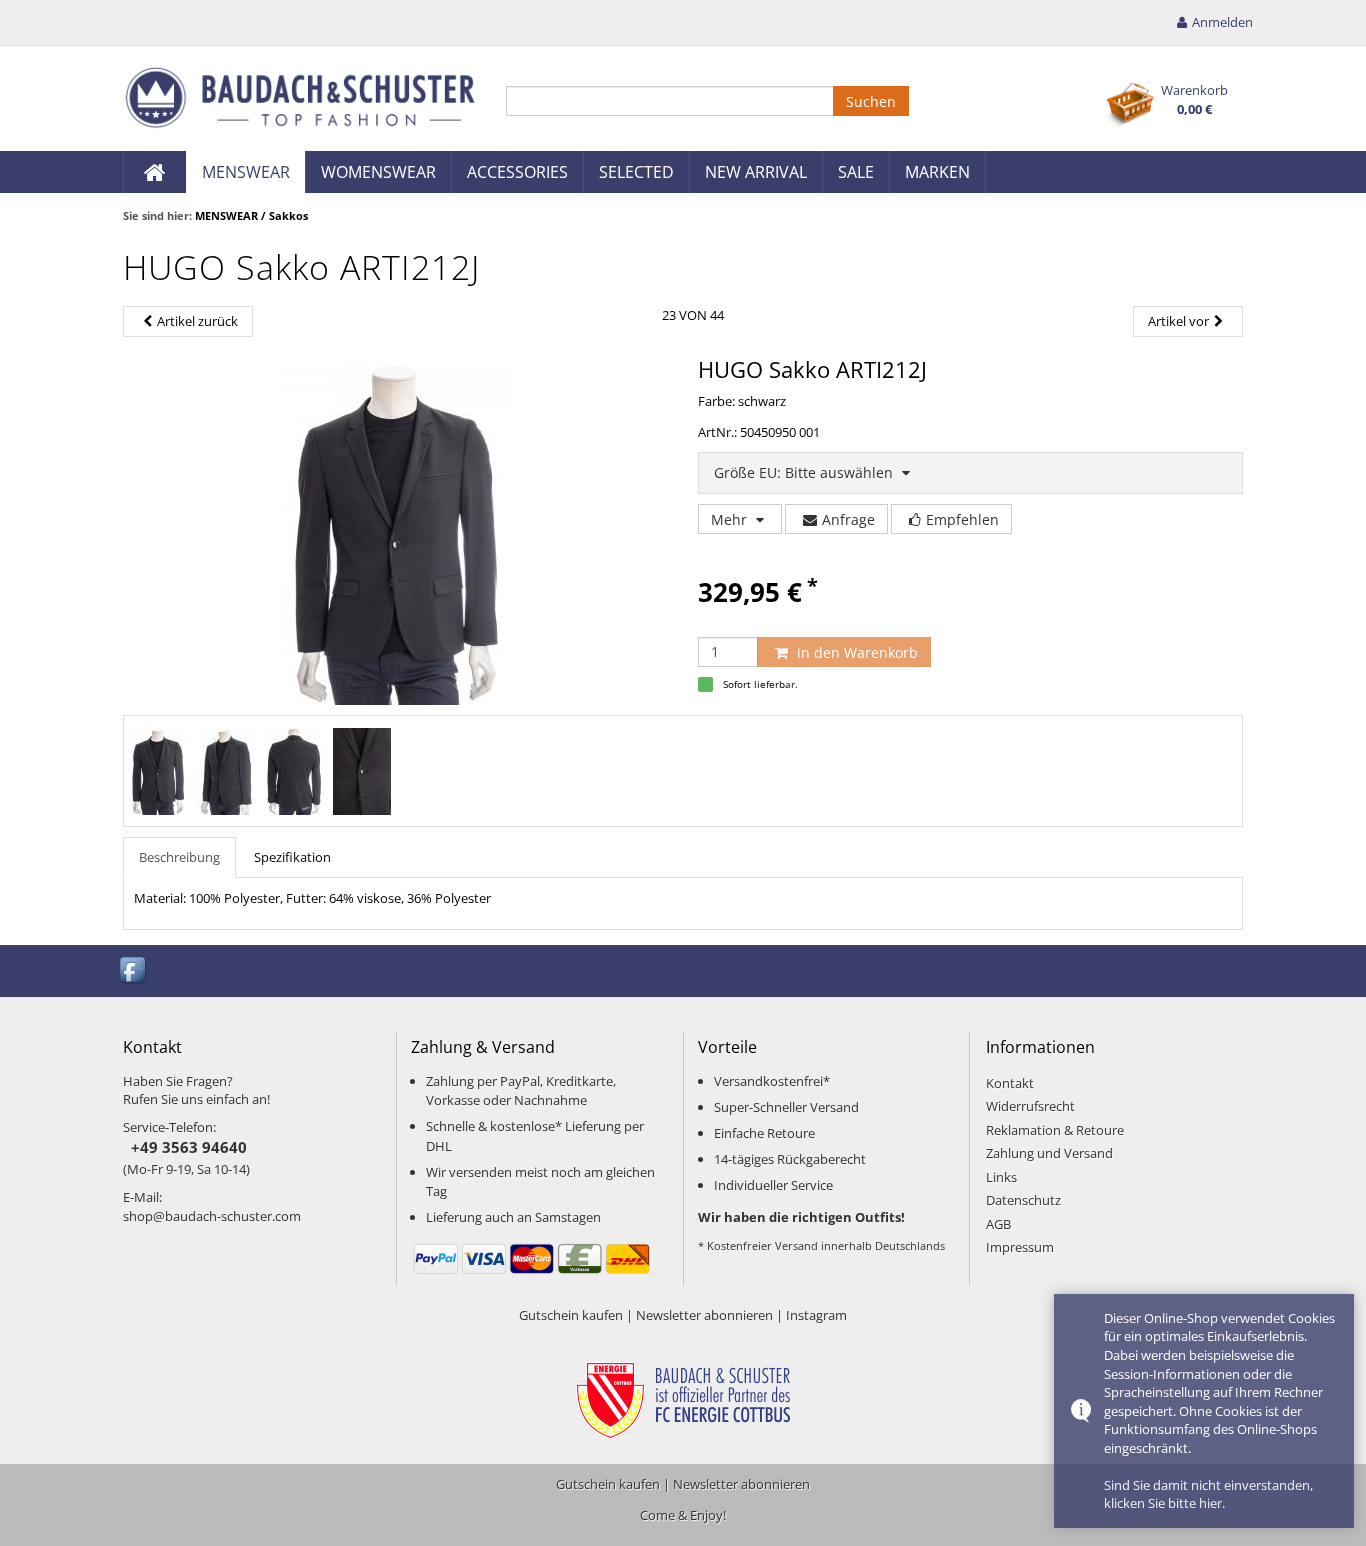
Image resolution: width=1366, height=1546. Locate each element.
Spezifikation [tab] (292, 857)
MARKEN (937, 172)
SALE (856, 172)
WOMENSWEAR (378, 172)
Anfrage (848, 519)
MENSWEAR (246, 172)
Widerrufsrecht (1030, 1106)
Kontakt (1010, 1083)
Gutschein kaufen (571, 1315)
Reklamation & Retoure (1055, 1130)
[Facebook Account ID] (134, 969)
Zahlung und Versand (1049, 1153)
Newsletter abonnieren (704, 1315)
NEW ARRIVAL (756, 172)
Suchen (871, 101)
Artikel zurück (197, 321)
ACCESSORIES (517, 172)
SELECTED (636, 172)
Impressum (1020, 1247)
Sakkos (288, 215)
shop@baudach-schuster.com (212, 1216)
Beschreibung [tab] (179, 857)
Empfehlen (962, 519)
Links (1001, 1177)
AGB (998, 1224)
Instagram (816, 1315)
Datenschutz (1023, 1200)
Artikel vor (1178, 321)
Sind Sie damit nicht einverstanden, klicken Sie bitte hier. (1208, 1494)
